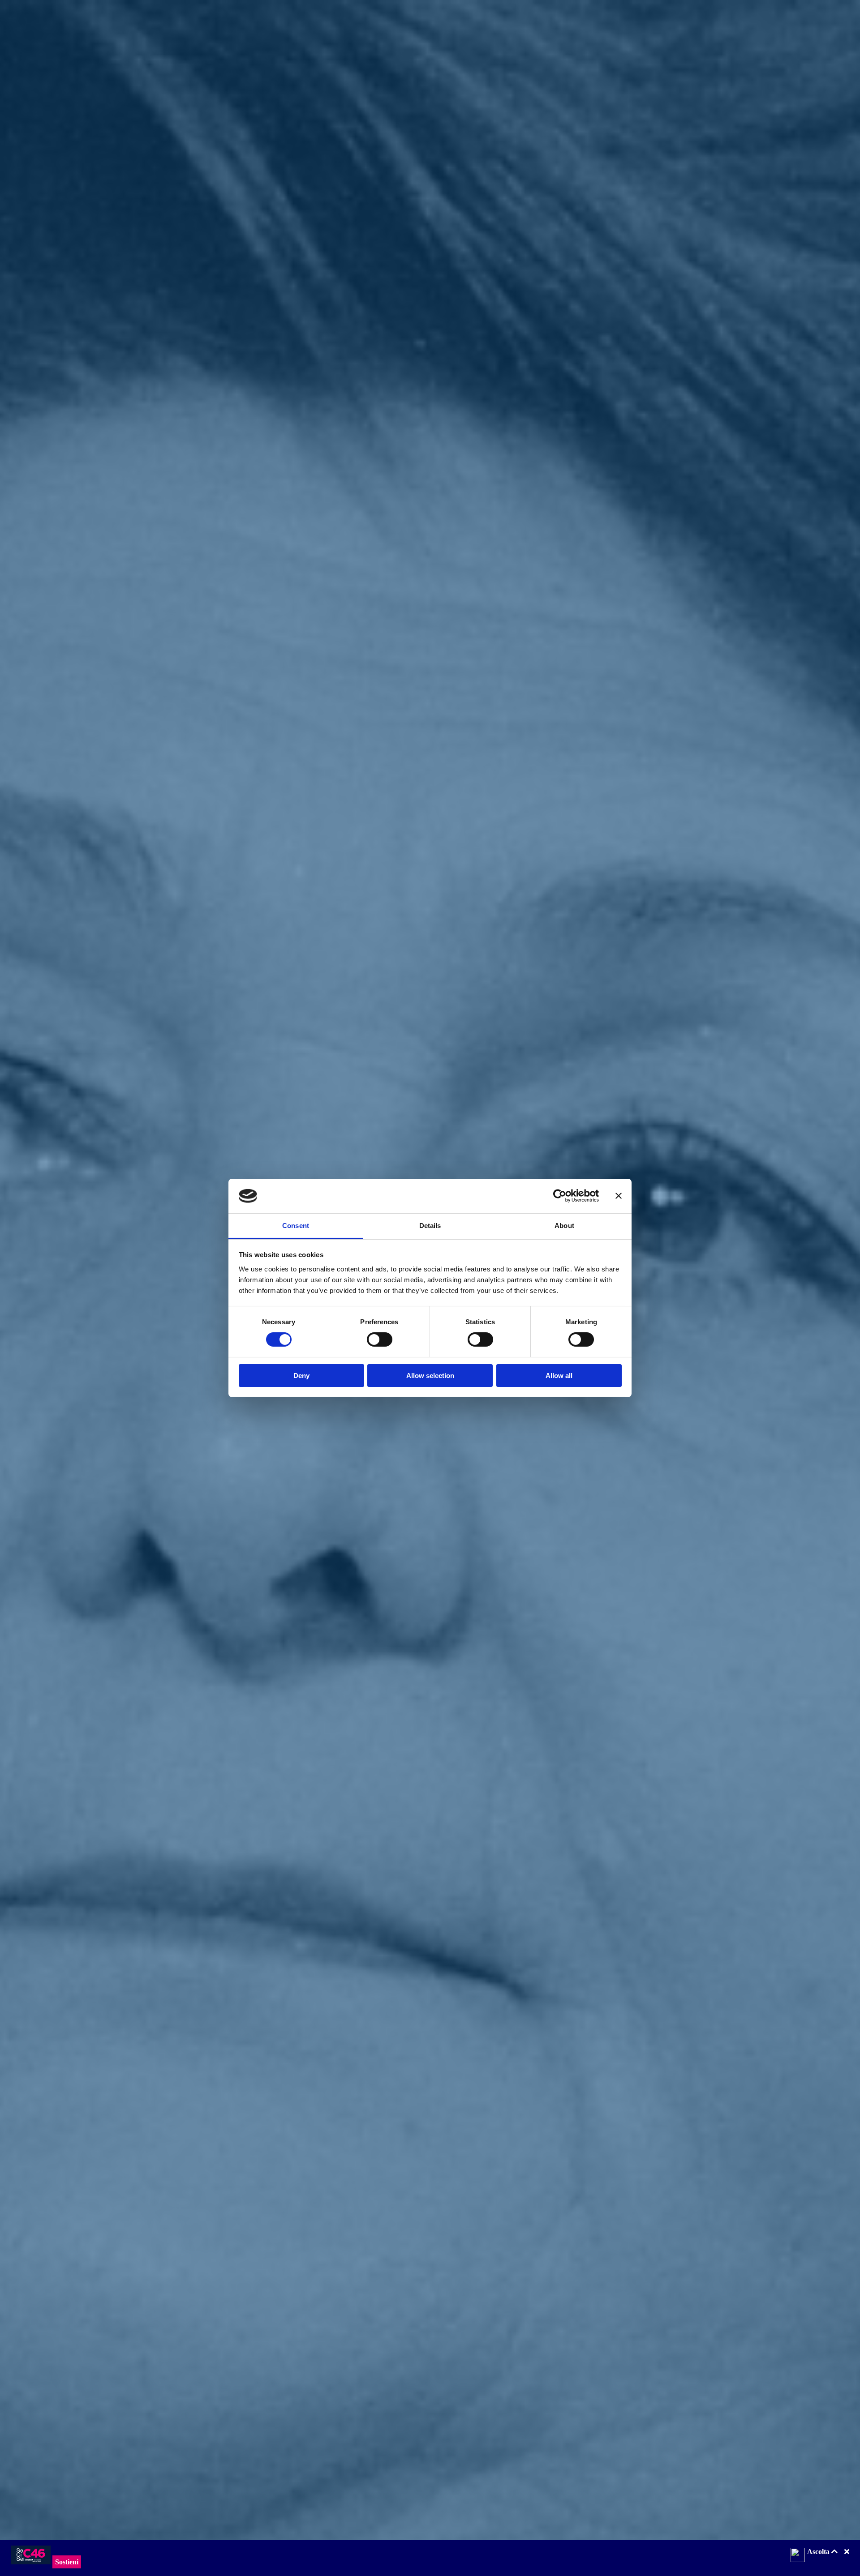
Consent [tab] (296, 1226)
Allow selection (430, 1376)
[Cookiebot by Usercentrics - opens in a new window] (560, 1196)
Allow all (559, 1376)
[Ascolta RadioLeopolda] (798, 2556)
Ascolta (819, 2552)
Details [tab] (430, 1226)
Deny (301, 1376)
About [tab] (564, 1226)
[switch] (380, 1339)
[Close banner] (619, 1196)
